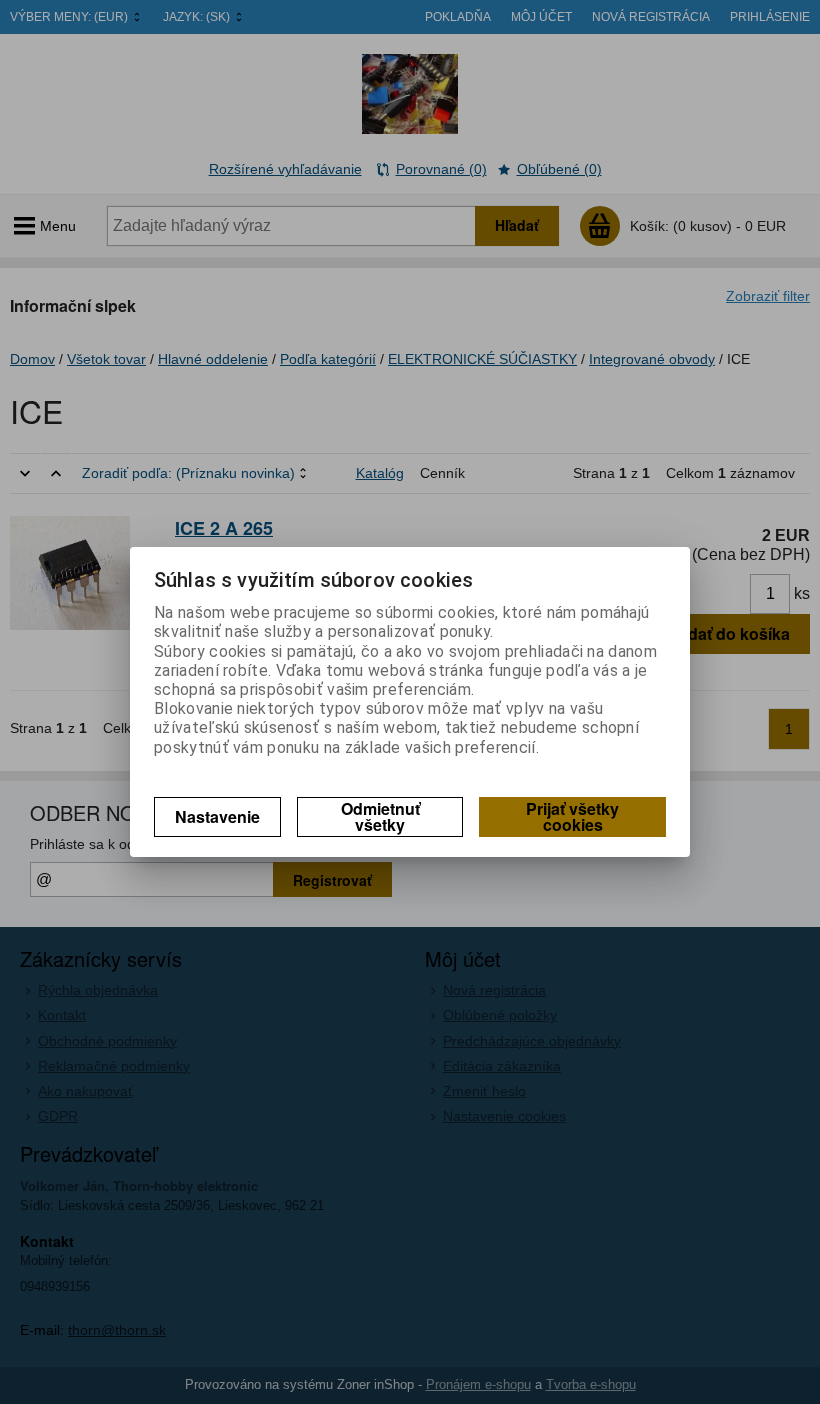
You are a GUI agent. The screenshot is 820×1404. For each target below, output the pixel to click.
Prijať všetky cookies (572, 816)
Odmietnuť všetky (380, 816)
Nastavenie (217, 816)
